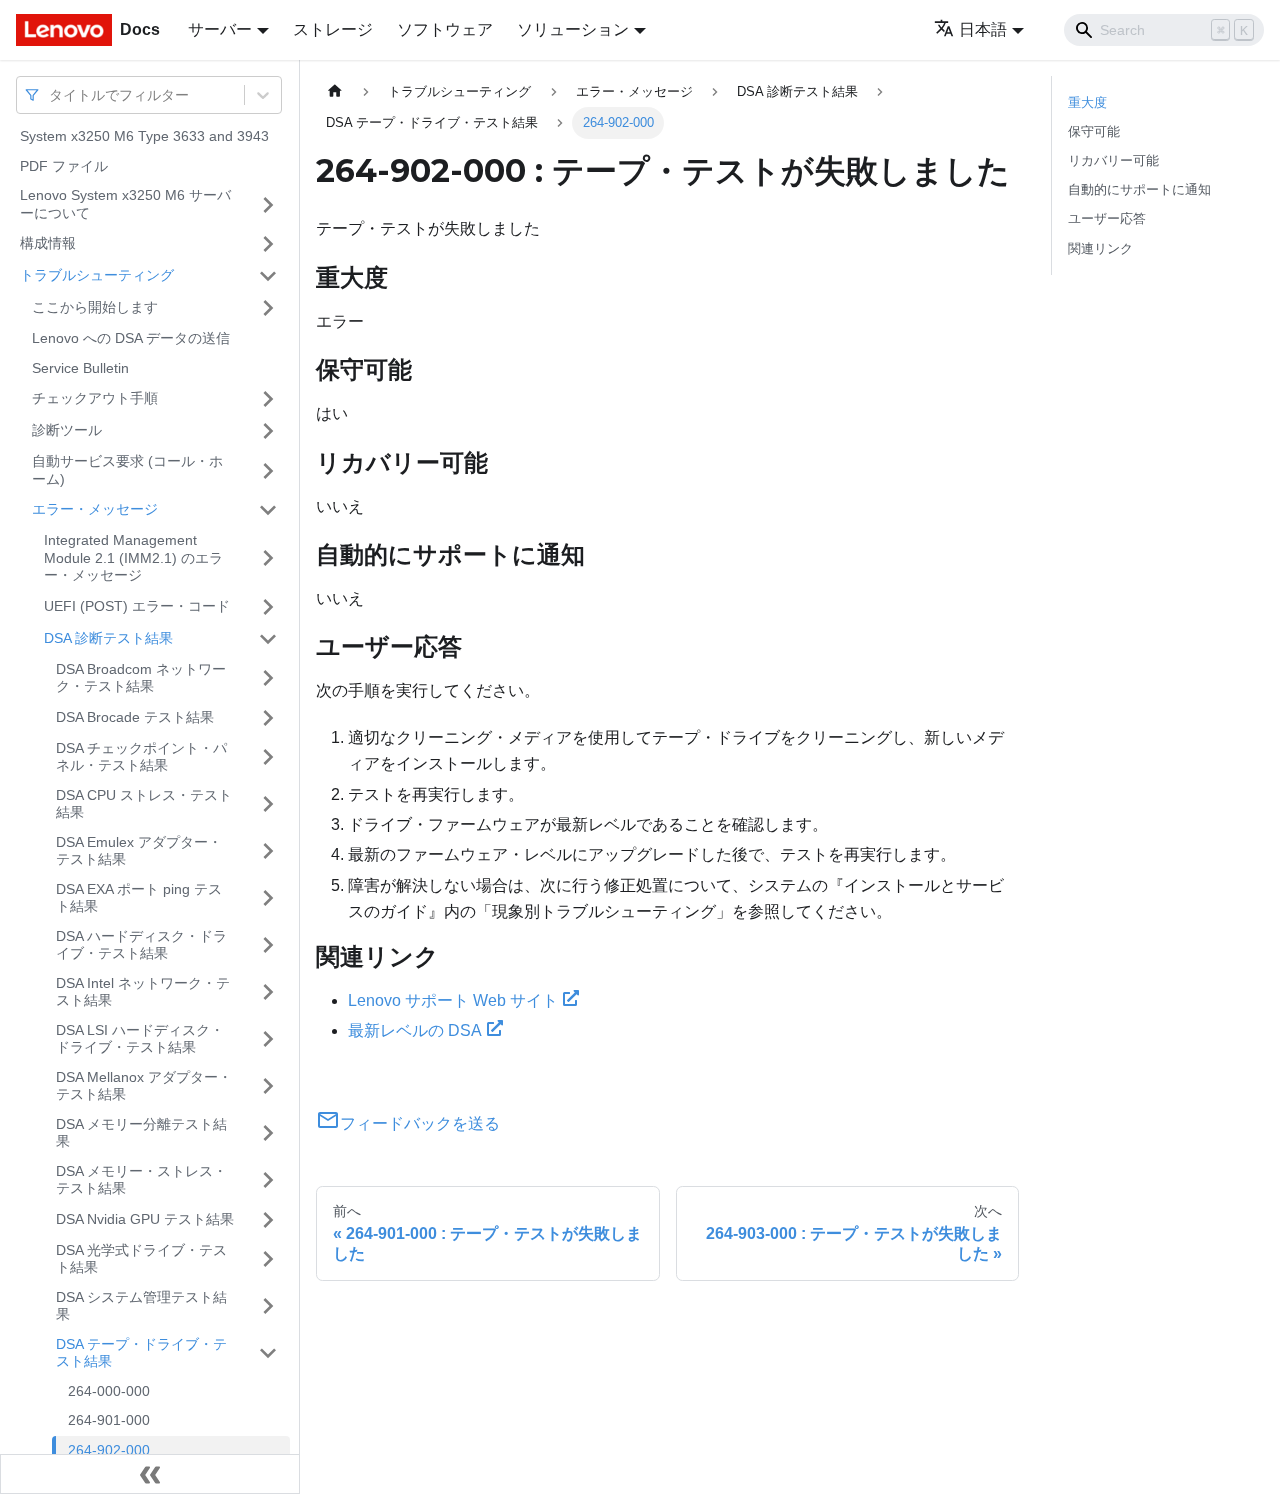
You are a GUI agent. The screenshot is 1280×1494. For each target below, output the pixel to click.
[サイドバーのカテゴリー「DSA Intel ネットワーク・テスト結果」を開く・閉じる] (268, 992)
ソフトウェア (445, 29)
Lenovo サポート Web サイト (453, 1000)
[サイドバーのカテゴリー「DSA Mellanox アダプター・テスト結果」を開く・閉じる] (268, 1086)
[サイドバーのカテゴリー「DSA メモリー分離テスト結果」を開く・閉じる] (268, 1133)
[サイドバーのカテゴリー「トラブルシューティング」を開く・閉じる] (268, 276)
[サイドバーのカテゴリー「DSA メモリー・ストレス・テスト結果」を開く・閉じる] (268, 1180)
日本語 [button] (983, 29)
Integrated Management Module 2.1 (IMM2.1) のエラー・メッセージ (133, 557)
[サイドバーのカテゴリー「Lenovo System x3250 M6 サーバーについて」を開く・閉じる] (268, 204)
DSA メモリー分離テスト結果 (141, 1133)
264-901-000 (109, 1420)
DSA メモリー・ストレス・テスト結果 (141, 1180)
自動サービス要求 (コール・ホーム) (127, 470)
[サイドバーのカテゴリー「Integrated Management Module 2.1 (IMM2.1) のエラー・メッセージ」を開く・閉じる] (268, 558)
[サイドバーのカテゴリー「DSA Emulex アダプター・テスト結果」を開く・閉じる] (268, 851)
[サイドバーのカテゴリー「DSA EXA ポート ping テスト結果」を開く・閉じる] (268, 898)
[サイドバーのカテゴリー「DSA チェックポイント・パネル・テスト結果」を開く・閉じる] (268, 757)
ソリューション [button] (573, 29)
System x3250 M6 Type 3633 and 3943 (144, 136)
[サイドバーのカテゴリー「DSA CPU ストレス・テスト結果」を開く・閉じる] (268, 804)
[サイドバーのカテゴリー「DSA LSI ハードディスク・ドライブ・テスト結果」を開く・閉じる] (268, 1039)
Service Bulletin (80, 368)
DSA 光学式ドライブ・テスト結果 (141, 1259)
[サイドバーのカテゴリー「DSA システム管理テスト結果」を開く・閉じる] (268, 1306)
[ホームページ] (335, 91)
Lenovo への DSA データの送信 (131, 338)
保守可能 (1094, 131)
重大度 (1087, 102)
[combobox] (51, 94)
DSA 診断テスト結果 (108, 638)
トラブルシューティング (97, 275)
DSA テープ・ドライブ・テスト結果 (141, 1353)
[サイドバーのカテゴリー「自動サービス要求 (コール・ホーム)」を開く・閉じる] (268, 470)
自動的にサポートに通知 (1139, 189)
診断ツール (67, 430)
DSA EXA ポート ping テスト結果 (139, 898)
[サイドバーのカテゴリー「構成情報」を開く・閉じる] (268, 244)
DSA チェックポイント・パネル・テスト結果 (141, 757)
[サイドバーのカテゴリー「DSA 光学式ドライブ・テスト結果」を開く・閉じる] (268, 1259)
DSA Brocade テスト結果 (135, 717)
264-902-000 (109, 1450)
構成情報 (48, 243)
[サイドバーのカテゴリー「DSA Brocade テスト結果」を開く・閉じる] (268, 718)
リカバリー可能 (1113, 160)
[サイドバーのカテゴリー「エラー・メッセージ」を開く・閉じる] (268, 510)
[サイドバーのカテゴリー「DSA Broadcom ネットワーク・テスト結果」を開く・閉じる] (268, 678)
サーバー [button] (220, 29)
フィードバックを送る (420, 1123)
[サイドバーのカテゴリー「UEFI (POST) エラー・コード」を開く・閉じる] (268, 607)
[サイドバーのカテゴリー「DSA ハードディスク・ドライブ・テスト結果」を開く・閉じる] (268, 945)
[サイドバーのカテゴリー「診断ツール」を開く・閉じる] (268, 431)
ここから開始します (95, 307)
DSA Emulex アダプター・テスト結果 (139, 851)
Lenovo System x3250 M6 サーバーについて (125, 204)
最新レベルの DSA (415, 1030)
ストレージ (333, 29)
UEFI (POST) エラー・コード (137, 606)
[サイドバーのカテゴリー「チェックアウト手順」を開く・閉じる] (268, 399)
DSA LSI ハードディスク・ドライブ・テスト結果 (140, 1039)
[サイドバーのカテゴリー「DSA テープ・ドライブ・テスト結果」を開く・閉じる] (268, 1353)
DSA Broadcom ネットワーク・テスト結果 (141, 678)
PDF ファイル (64, 166)
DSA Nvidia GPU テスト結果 (145, 1219)
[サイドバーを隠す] (150, 1474)
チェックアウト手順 (95, 398)
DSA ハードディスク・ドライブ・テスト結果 (141, 945)
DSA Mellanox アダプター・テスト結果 (144, 1086)
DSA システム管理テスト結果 (141, 1306)
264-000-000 (109, 1391)
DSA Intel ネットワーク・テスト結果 (143, 992)
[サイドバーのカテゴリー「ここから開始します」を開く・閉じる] (268, 308)
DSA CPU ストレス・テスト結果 (144, 804)
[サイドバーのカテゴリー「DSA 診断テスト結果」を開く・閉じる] (268, 639)
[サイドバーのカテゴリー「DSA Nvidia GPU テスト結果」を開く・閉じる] (268, 1220)
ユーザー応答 (1107, 218)
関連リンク (1100, 248)
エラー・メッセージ (95, 509)
